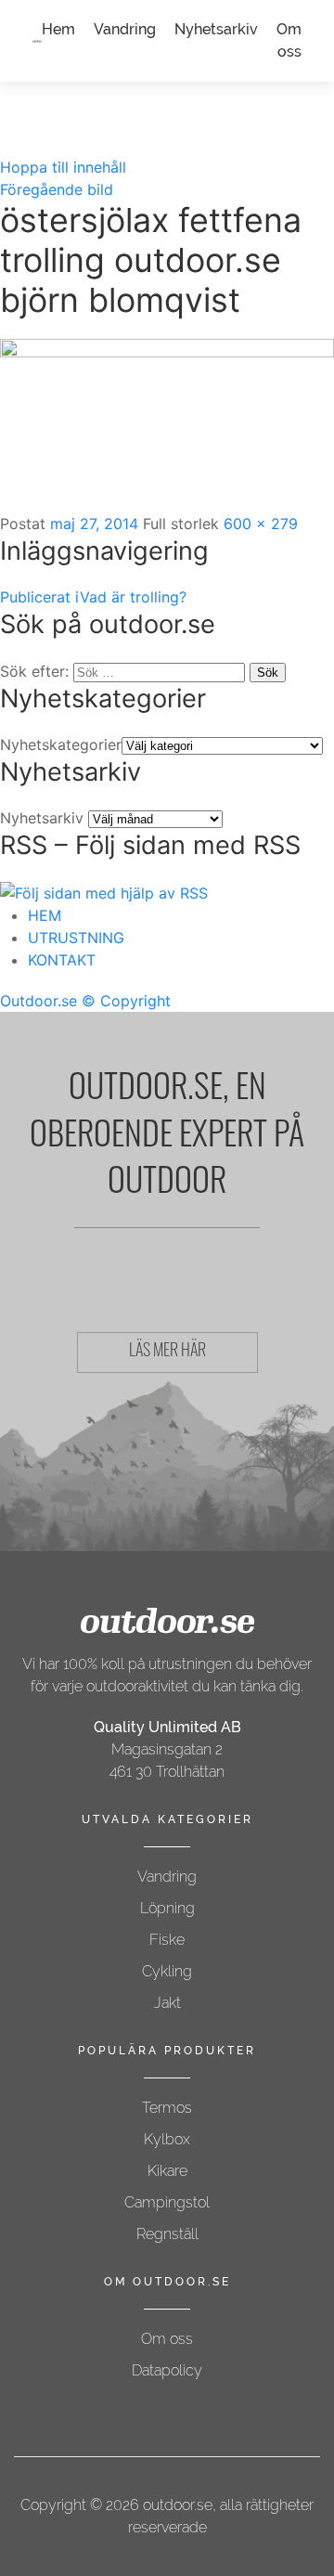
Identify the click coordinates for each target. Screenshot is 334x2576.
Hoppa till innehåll (63, 167)
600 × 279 (261, 524)
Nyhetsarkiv (216, 29)
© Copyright (126, 1001)
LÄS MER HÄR (167, 1353)
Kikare (167, 2171)
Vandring (125, 29)
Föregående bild (57, 189)
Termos (167, 2108)
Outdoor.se (39, 1001)
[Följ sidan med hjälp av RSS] (104, 892)
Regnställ (167, 2234)
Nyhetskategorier (61, 744)
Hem (58, 29)
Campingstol (167, 2202)
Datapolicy (167, 2370)
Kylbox (167, 2139)
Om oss (167, 2339)
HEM (45, 915)
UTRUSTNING (76, 938)
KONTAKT (62, 960)
